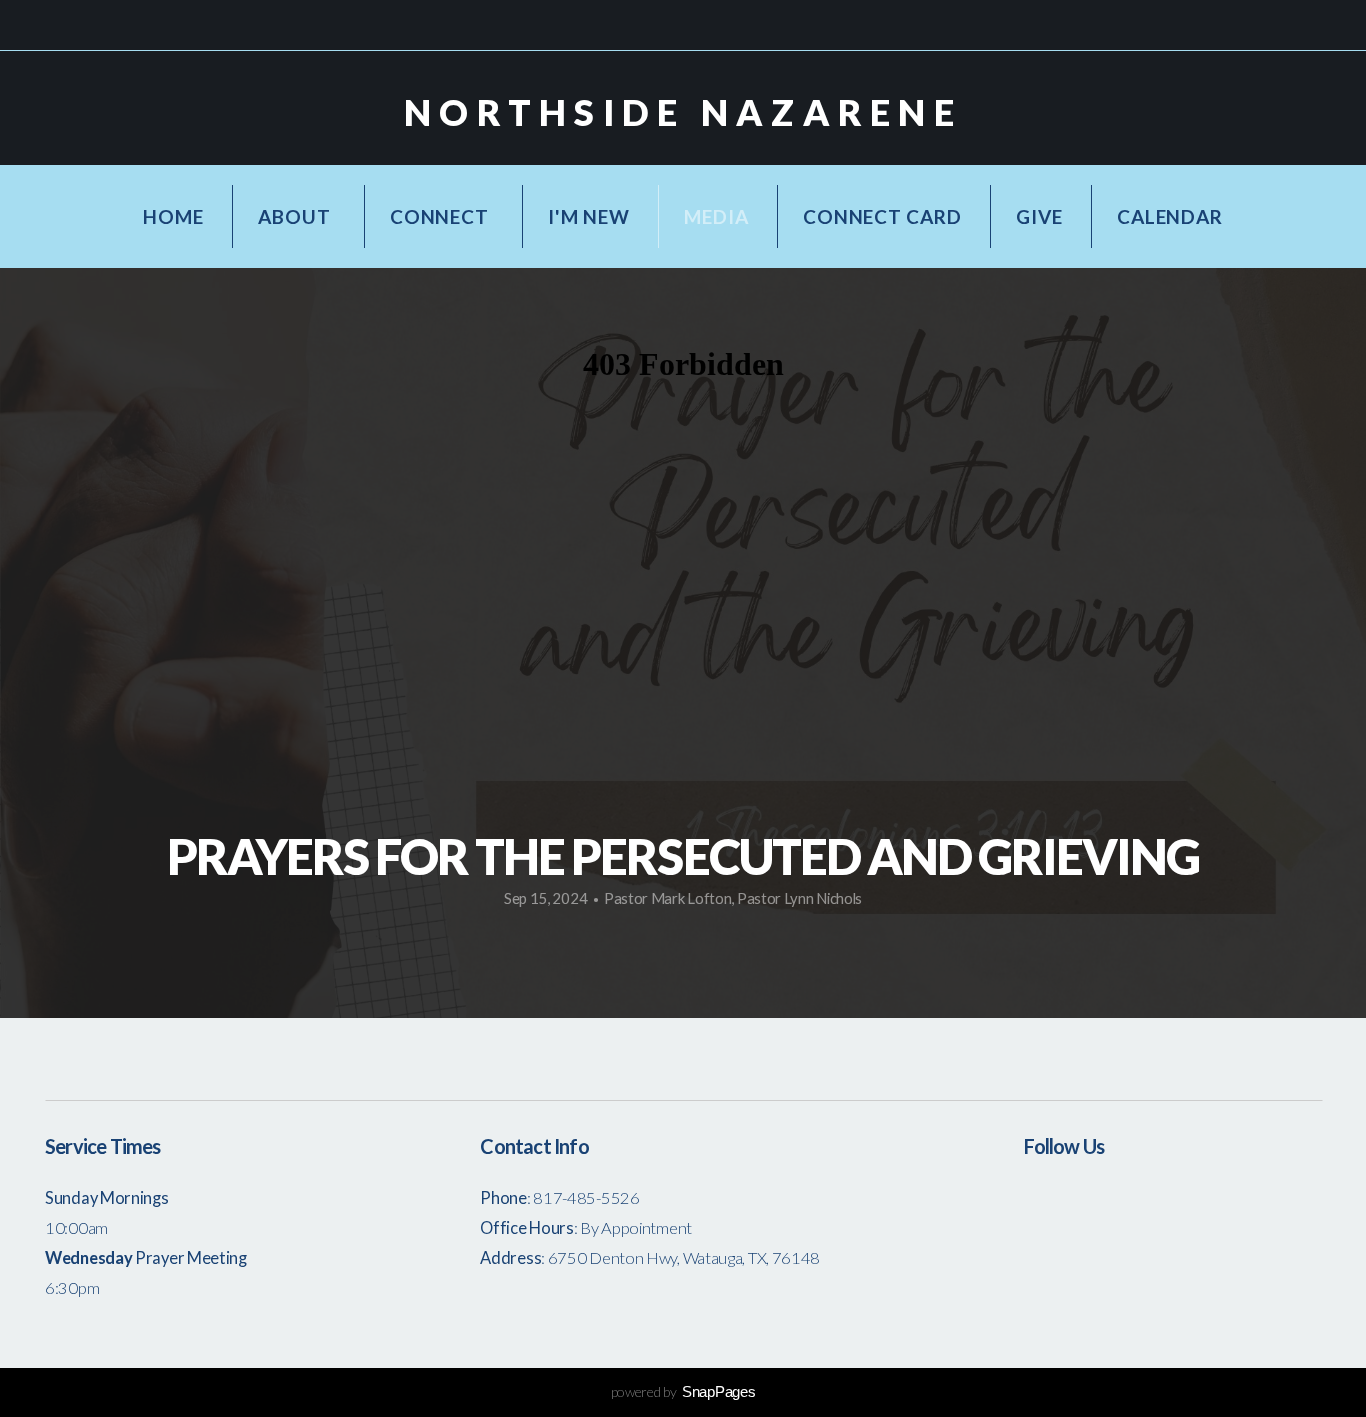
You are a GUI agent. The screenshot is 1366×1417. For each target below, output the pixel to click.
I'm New (588, 216)
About (296, 216)
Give (1039, 216)
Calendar (1169, 216)
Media (716, 216)
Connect (441, 216)
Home (173, 216)
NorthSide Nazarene (683, 112)
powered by (683, 1391)
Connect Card (882, 216)
